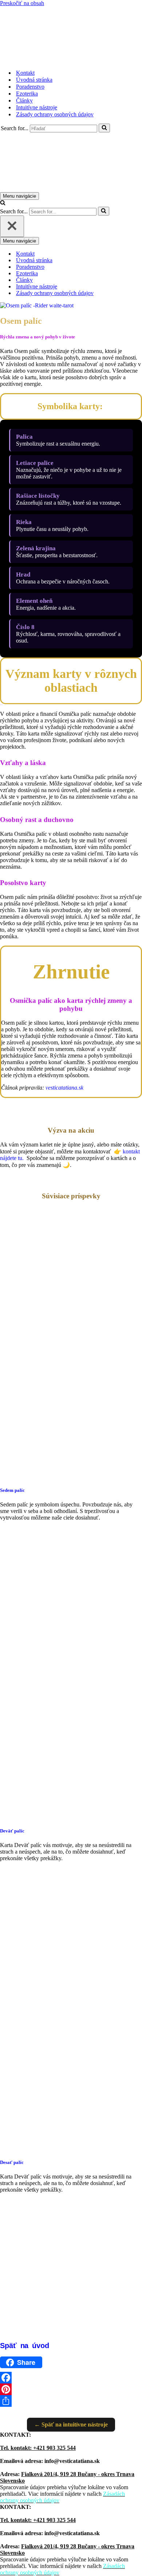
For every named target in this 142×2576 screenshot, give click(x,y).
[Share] (71, 2401)
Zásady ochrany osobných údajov (55, 114)
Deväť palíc (12, 1831)
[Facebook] (71, 2378)
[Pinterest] (71, 2389)
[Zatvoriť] (12, 226)
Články (24, 100)
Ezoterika (27, 94)
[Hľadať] (104, 128)
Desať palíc (12, 2162)
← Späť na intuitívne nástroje (71, 2424)
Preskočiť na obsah (22, 3)
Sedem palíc (12, 1490)
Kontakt (25, 73)
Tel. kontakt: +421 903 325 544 (38, 2448)
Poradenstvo (30, 87)
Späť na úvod (25, 2346)
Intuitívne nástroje (37, 107)
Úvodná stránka (34, 80)
